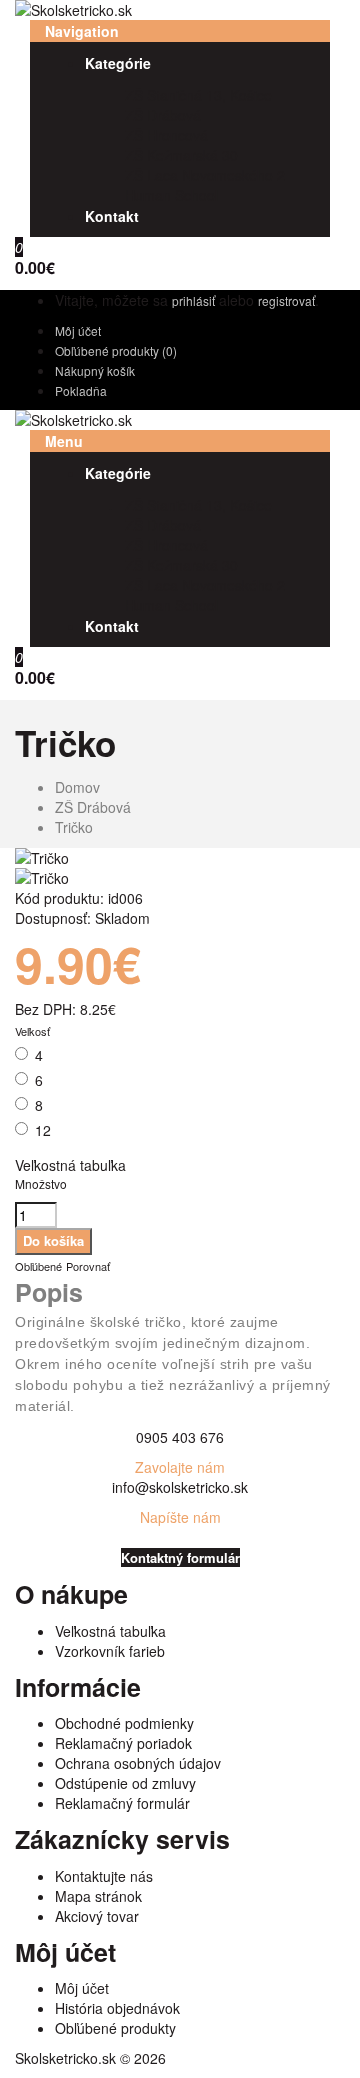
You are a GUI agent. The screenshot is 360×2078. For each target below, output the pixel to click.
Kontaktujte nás (104, 1876)
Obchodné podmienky (124, 1723)
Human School (171, 195)
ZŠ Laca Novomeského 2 (205, 175)
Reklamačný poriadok (123, 1743)
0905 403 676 (180, 1437)
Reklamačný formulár (122, 1803)
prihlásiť (193, 300)
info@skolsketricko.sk (180, 1487)
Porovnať (88, 1266)
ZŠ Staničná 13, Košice (198, 95)
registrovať (286, 300)
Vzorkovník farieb (110, 1651)
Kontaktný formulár (180, 1557)
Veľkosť (32, 1031)
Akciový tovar (97, 1916)
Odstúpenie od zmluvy (125, 1783)
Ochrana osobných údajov (138, 1763)
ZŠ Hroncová (166, 135)
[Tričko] (42, 858)
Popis (49, 1292)
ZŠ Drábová (163, 115)
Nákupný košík (95, 370)
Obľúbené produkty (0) (116, 350)
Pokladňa (81, 390)
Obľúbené (38, 1266)
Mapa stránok (98, 1896)
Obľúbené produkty (115, 2028)
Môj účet (78, 330)
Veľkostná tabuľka (70, 1165)
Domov (77, 787)
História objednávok (117, 2008)
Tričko (74, 827)
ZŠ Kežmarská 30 (181, 155)
